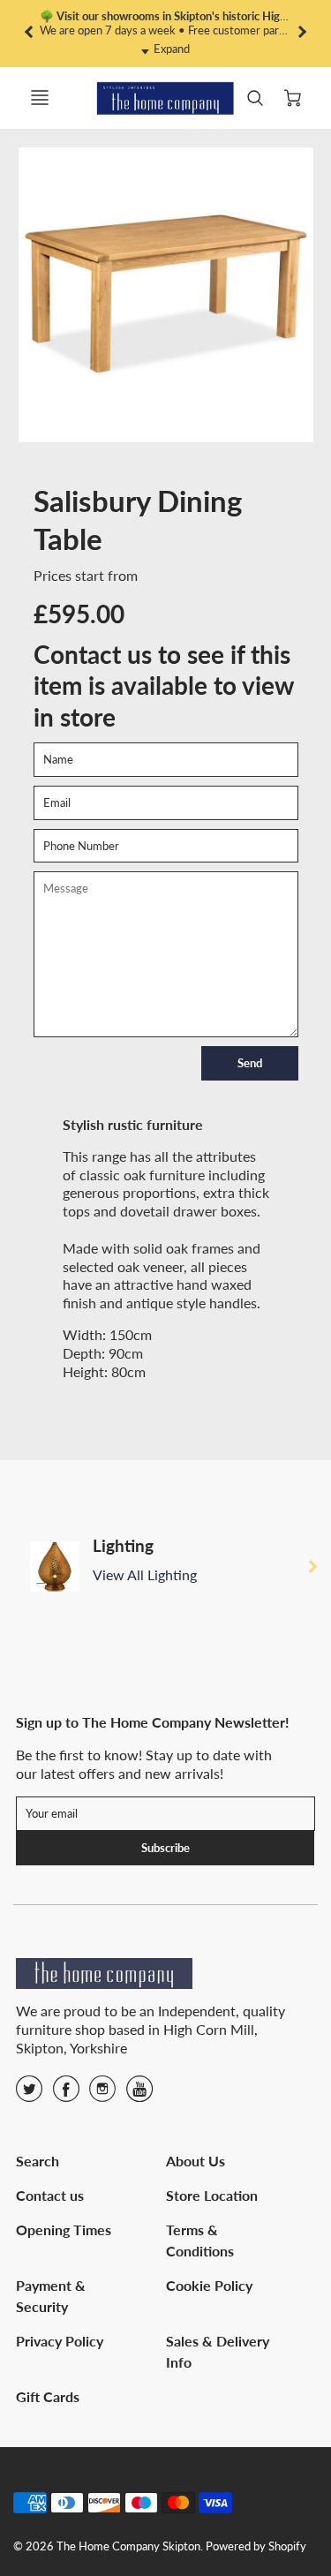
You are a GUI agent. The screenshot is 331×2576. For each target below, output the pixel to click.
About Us (196, 2161)
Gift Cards (48, 2396)
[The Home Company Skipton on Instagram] (102, 2094)
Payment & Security (51, 2296)
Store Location (212, 2195)
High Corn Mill (209, 2029)
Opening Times (64, 2230)
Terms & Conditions (200, 2240)
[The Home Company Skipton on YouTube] (139, 2094)
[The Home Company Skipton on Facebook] (66, 2094)
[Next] (312, 1566)
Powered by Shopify (256, 2546)
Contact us (50, 2195)
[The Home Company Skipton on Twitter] (29, 2094)
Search (38, 2161)
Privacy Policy (60, 2341)
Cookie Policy (209, 2285)
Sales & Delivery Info (218, 2351)
